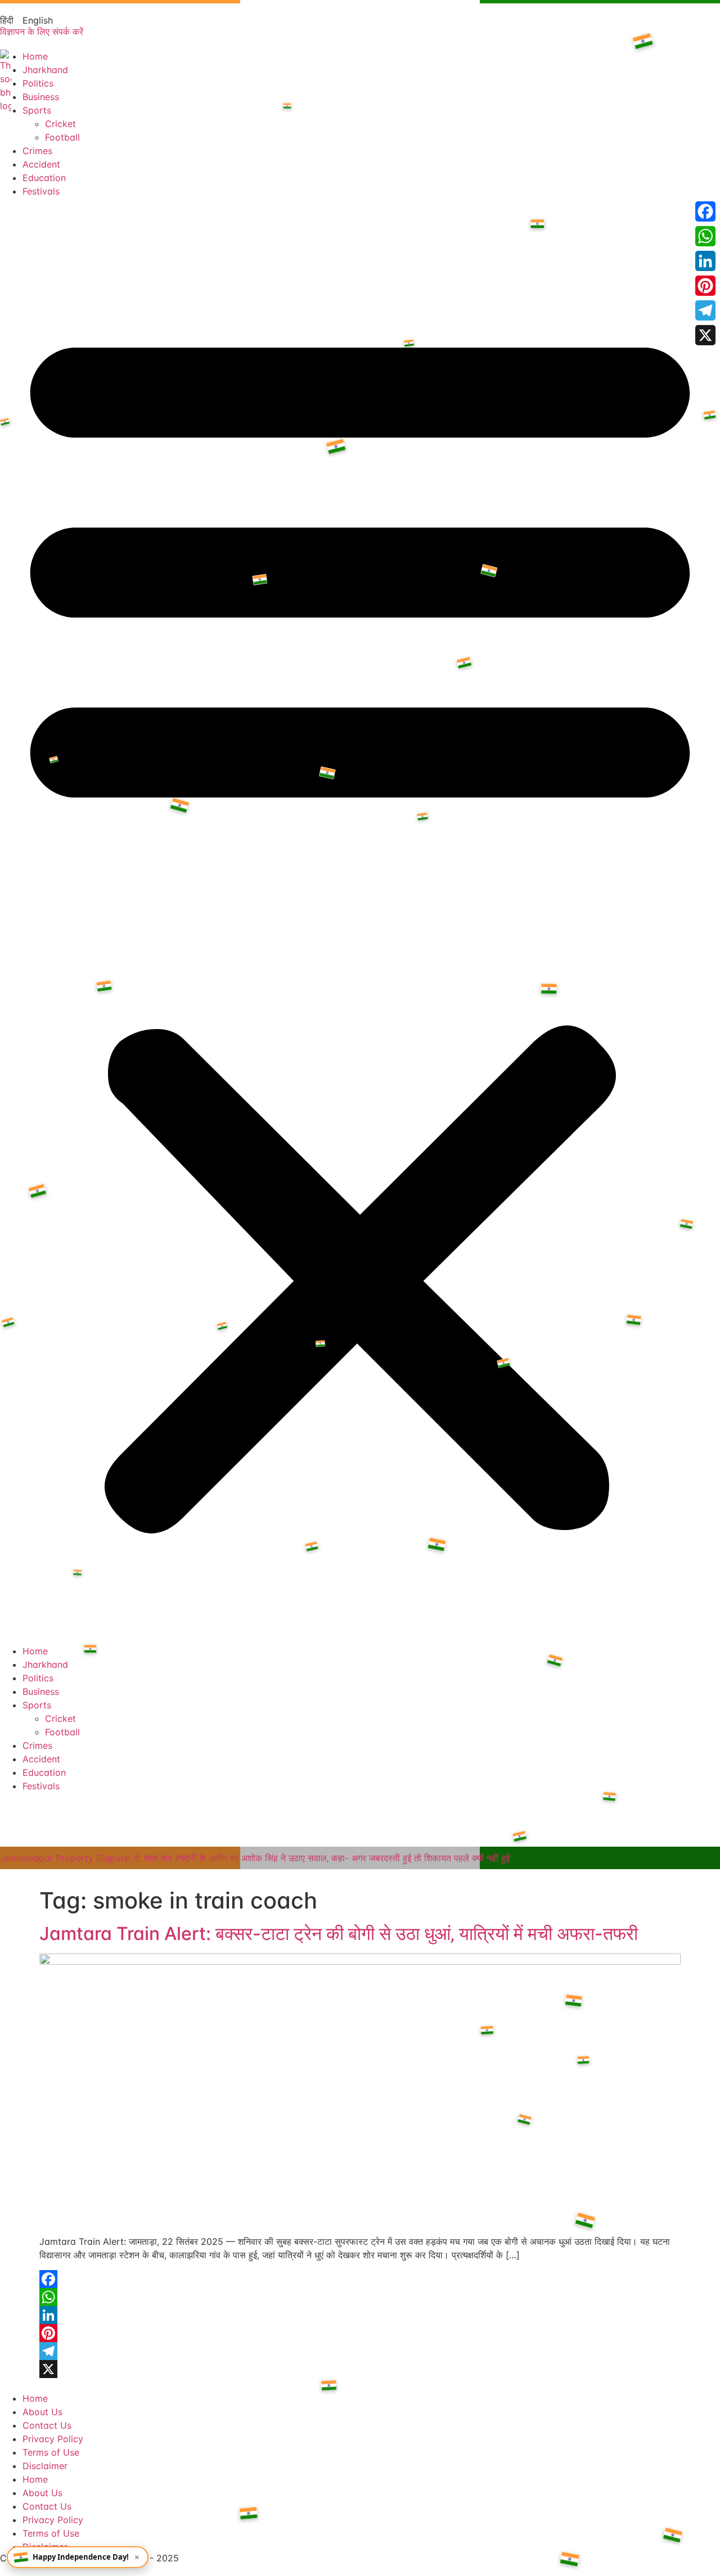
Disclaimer (45, 2466)
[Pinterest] (360, 2333)
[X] (360, 2369)
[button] (360, 921)
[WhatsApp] (360, 2297)
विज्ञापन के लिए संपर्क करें (42, 31)
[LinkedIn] (360, 2315)
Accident (41, 164)
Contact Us (47, 2425)
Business (41, 97)
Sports (37, 110)
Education (44, 178)
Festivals (41, 191)
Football (62, 137)
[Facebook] (360, 2279)
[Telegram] (360, 2351)
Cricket (60, 124)
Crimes (37, 151)
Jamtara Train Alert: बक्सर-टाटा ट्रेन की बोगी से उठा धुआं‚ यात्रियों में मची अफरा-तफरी (339, 1934)
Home (35, 56)
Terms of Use (51, 2452)
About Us (42, 2412)
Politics (38, 83)
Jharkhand (45, 70)
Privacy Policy (53, 2439)
